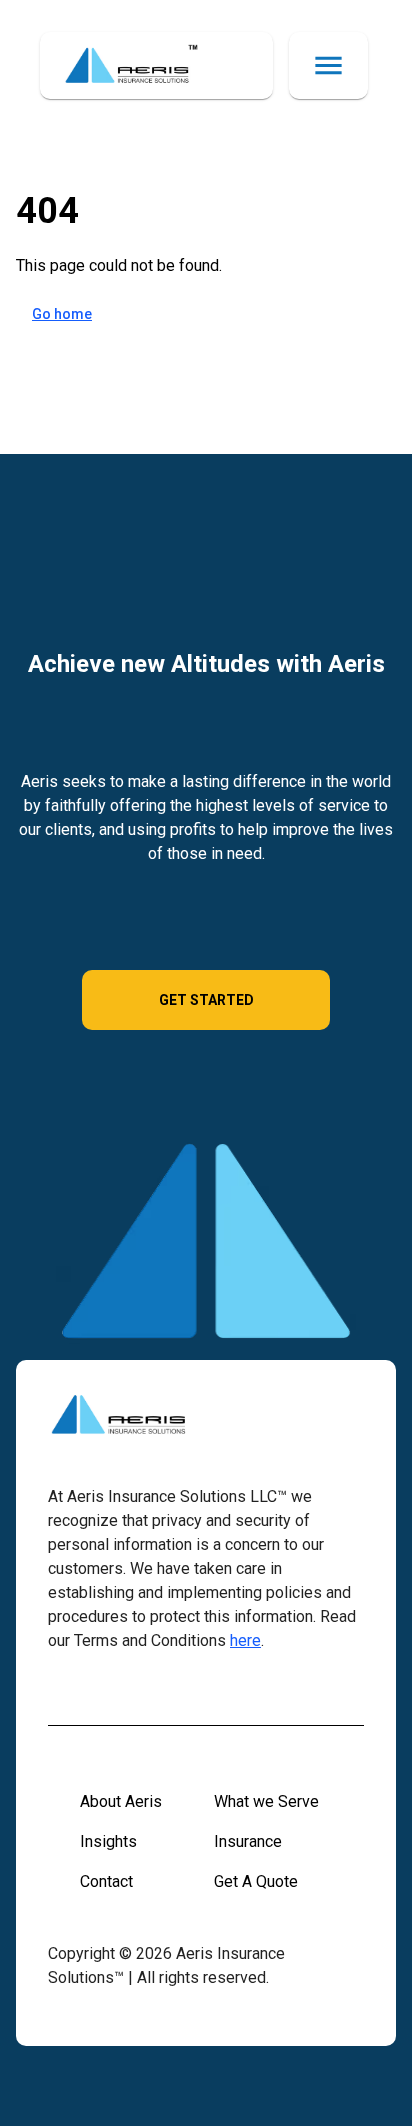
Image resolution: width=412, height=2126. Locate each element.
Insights (108, 1841)
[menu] (328, 65)
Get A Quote (256, 1881)
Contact (106, 1881)
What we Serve (266, 1801)
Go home (62, 314)
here (245, 1640)
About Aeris (121, 1801)
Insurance (248, 1841)
